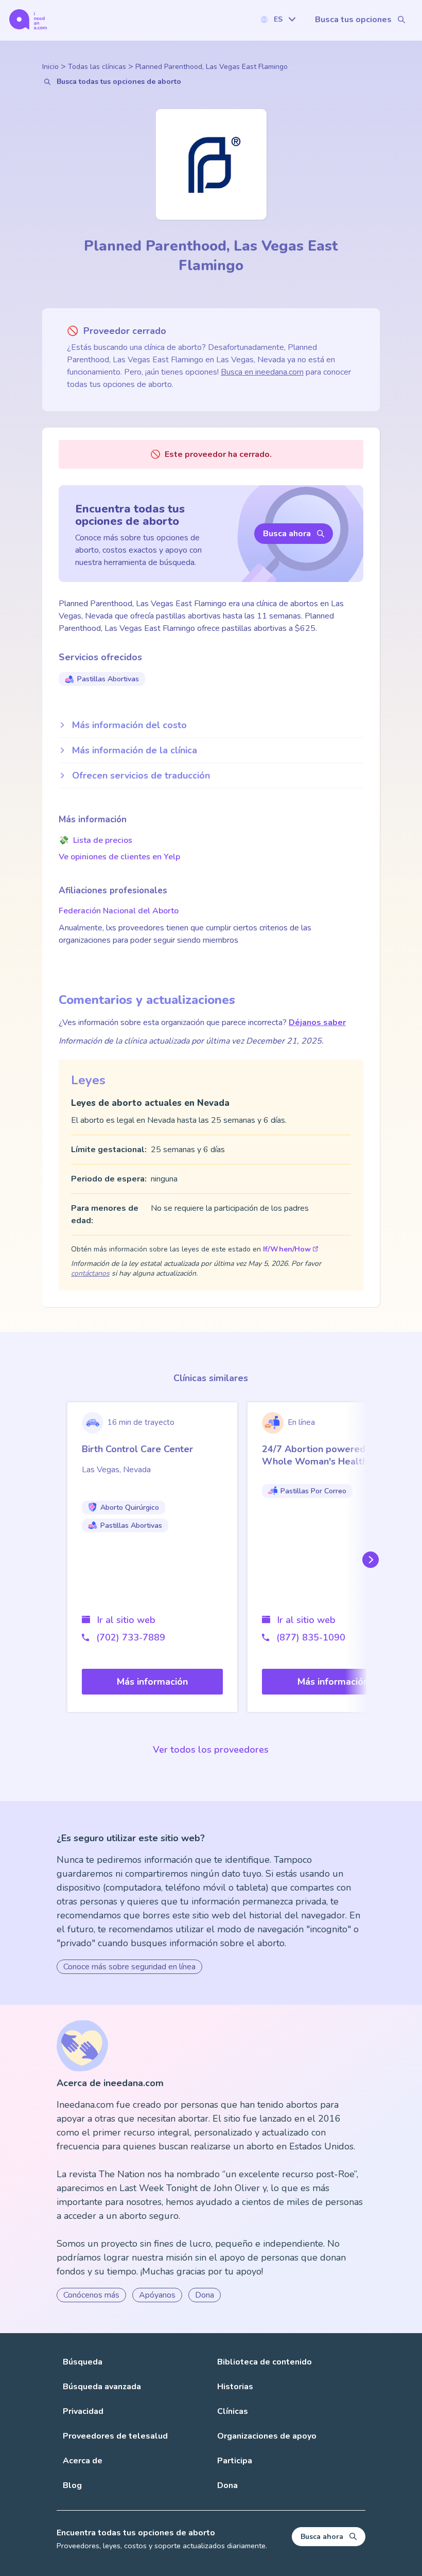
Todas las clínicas (97, 67)
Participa (235, 2461)
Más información (152, 1682)
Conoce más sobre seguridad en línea (129, 1967)
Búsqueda (83, 2362)
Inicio (50, 67)
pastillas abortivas (108, 679)
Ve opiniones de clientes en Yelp (119, 857)
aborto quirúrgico (130, 1507)
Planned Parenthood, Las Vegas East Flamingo (212, 67)
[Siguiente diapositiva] (368, 1560)
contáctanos (90, 1273)
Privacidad (83, 2411)
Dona (205, 2295)
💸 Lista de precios (95, 840)
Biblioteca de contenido (265, 2362)
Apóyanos (157, 2295)
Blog (72, 2485)
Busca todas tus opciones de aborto (119, 82)
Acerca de (83, 2461)
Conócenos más (91, 2295)
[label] (278, 19)
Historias (235, 2387)
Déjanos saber (317, 1022)
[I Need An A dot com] (28, 19)
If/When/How (287, 1249)
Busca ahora (287, 534)
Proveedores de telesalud (115, 2436)
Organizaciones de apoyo (267, 2436)
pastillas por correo (313, 1491)
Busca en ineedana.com (262, 372)
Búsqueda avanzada (102, 2387)
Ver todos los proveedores (211, 1750)
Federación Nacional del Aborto (119, 911)
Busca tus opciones (353, 20)
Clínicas (233, 2411)
